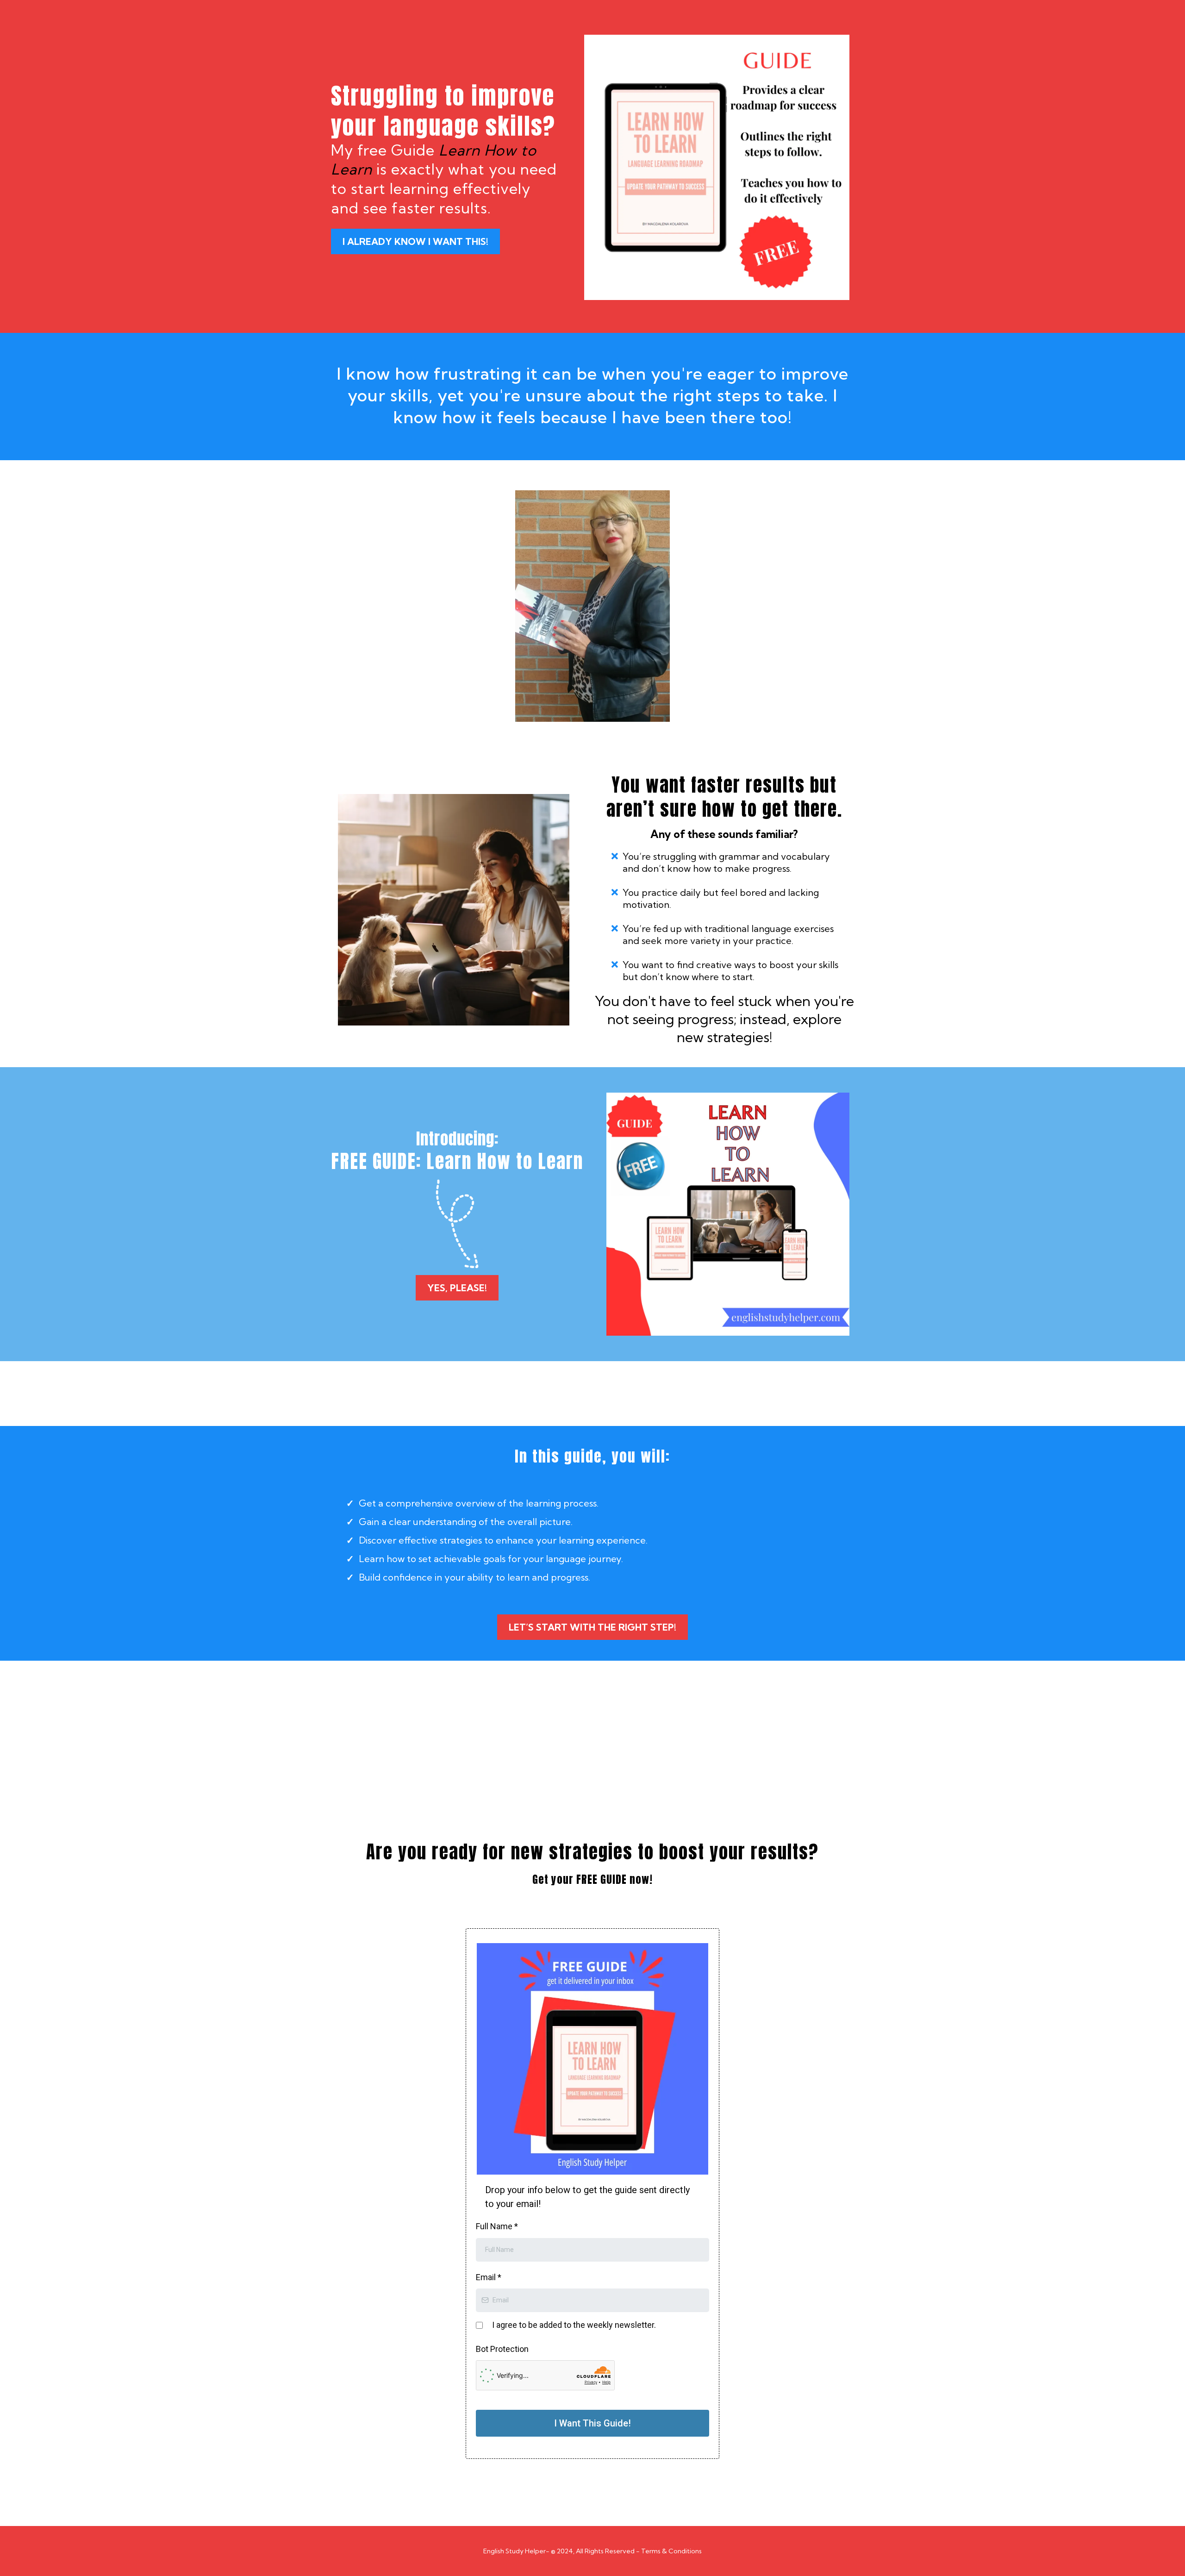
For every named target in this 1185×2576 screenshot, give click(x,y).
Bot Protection (502, 2349)
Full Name (497, 2226)
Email (489, 2277)
